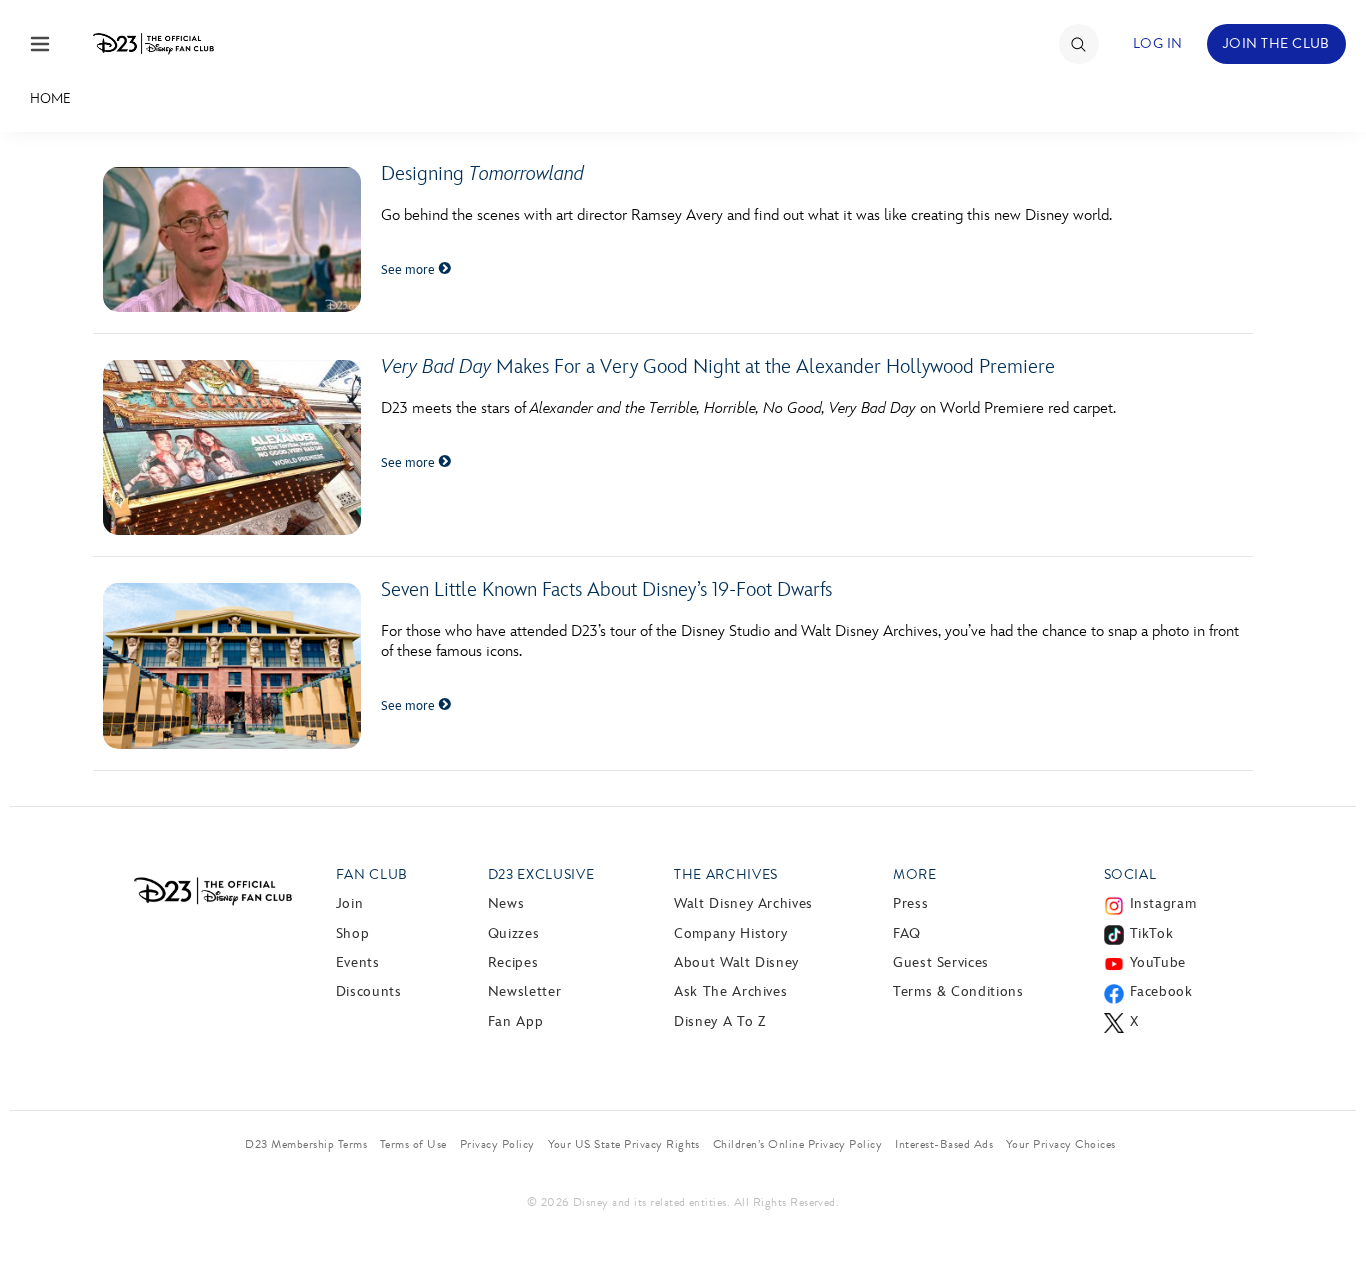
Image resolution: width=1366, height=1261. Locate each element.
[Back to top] (1327, 1204)
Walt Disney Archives (743, 903)
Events (358, 962)
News (506, 903)
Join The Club (1276, 43)
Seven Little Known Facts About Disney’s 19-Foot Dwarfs (606, 590)
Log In (1158, 43)
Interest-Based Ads (944, 1144)
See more (409, 270)
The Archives (726, 874)
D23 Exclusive (541, 874)
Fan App (515, 1021)
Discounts (369, 991)
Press (910, 903)
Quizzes (513, 933)
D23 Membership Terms (306, 1144)
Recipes (513, 962)
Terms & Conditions (958, 991)
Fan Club (372, 874)
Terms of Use (413, 1144)
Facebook (1161, 991)
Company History (731, 933)
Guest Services (941, 962)
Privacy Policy (497, 1144)
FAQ (907, 933)
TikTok (1152, 933)
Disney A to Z (719, 1021)
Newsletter (524, 991)
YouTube (1158, 962)
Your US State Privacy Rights (624, 1144)
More (915, 874)
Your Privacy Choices (1061, 1144)
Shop (353, 933)
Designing (482, 174)
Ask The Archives (730, 991)
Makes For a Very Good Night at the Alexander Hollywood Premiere (718, 367)
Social (1130, 874)
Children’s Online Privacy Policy (797, 1144)
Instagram (1163, 903)
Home (50, 98)
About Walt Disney (736, 962)
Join (350, 903)
